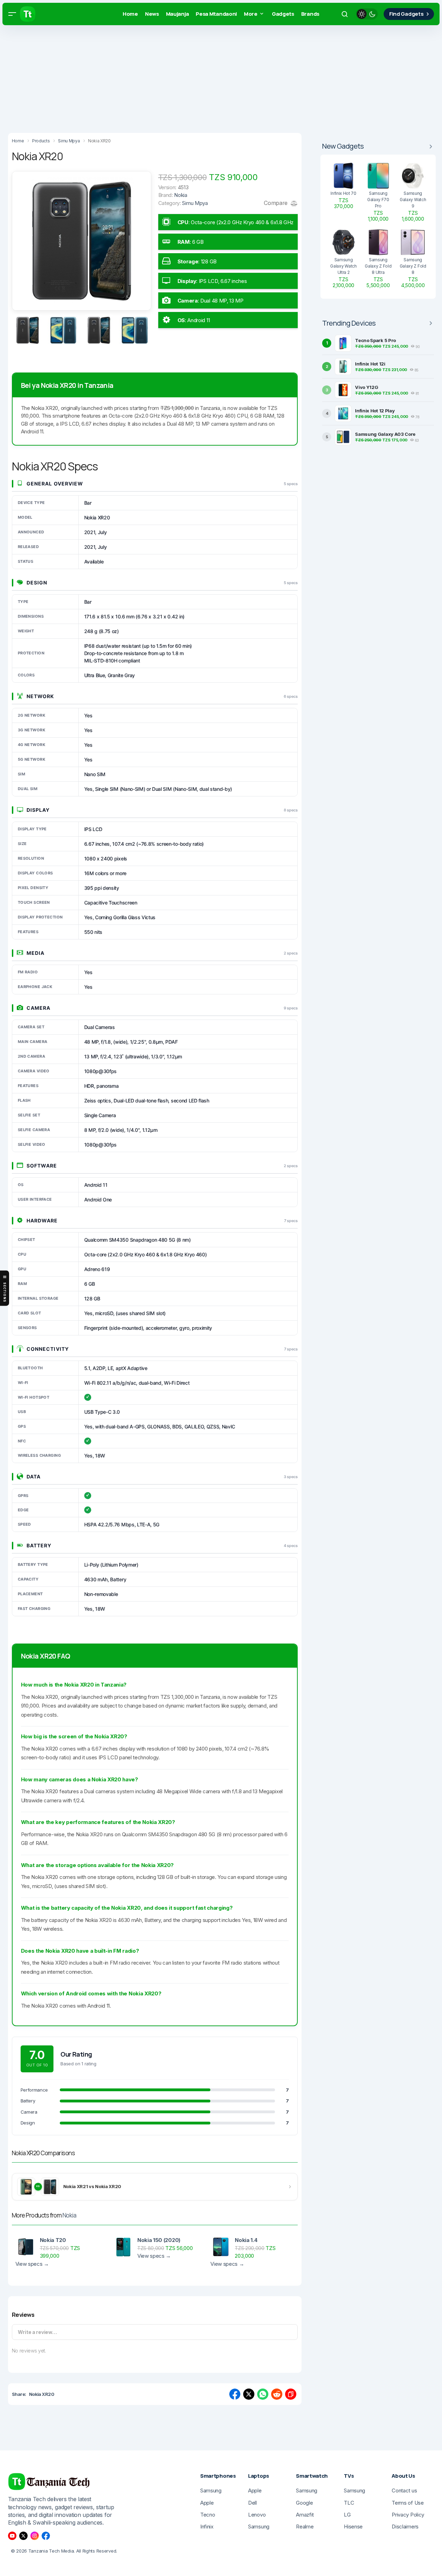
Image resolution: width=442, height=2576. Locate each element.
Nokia (69, 2215)
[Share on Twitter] (249, 2394)
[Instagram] (35, 2536)
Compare (276, 203)
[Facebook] (46, 2536)
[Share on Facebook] (235, 2394)
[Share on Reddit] (277, 2394)
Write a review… (37, 2332)
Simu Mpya (195, 203)
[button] (12, 14)
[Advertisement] (210, 77)
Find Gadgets (406, 14)
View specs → (32, 2264)
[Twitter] (23, 2536)
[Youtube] (12, 2536)
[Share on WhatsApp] (263, 2394)
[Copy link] (291, 2394)
